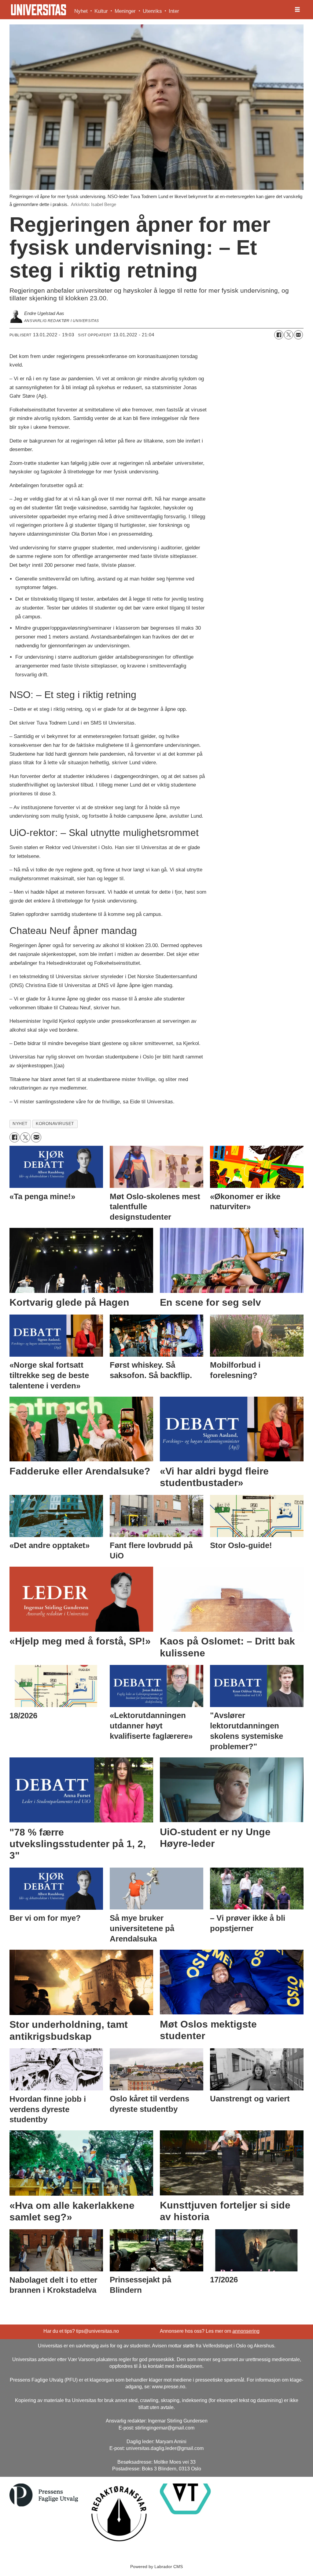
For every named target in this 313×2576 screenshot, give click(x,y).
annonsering (246, 2331)
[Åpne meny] (297, 10)
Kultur (101, 11)
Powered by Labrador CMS (156, 2567)
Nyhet (81, 11)
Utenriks (152, 11)
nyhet (20, 1124)
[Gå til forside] (39, 10)
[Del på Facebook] (279, 335)
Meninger (125, 11)
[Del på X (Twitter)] (289, 335)
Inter (174, 11)
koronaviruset (55, 1124)
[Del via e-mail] (298, 335)
